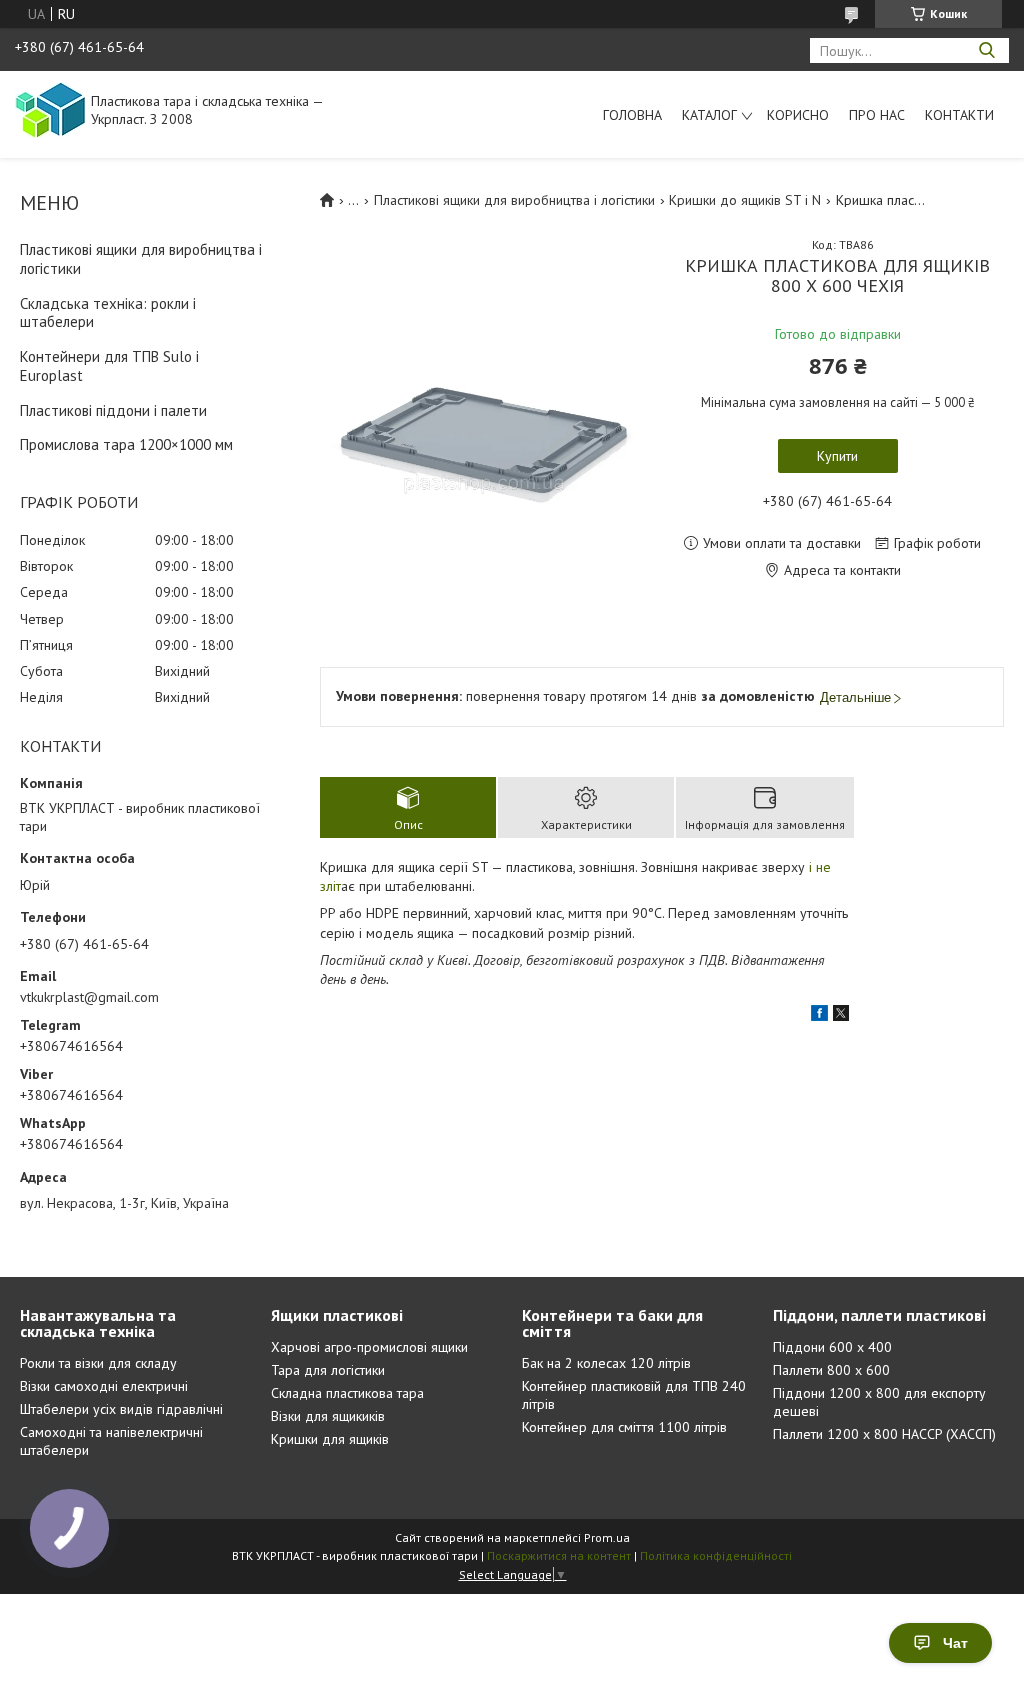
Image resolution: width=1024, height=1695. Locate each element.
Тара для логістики (328, 1370)
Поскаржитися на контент (559, 1555)
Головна (632, 115)
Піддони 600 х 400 (832, 1347)
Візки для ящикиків (328, 1416)
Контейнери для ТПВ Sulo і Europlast (109, 366)
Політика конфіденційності (716, 1555)
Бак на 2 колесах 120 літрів (606, 1363)
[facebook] (819, 1016)
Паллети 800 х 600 (831, 1370)
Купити (837, 456)
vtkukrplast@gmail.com (89, 997)
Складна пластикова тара (347, 1393)
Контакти (959, 115)
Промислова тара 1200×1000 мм (126, 444)
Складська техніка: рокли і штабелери (108, 313)
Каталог (709, 115)
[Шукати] (986, 50)
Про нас (877, 115)
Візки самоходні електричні (104, 1386)
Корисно (798, 115)
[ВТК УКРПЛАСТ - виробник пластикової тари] (51, 109)
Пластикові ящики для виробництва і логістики (141, 259)
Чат (955, 1643)
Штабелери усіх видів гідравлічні (121, 1409)
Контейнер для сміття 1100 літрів (624, 1427)
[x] (841, 1016)
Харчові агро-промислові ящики (369, 1347)
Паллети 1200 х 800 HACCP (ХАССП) (884, 1434)
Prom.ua (607, 1537)
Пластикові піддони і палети (113, 410)
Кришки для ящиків (330, 1439)
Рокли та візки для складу (98, 1363)
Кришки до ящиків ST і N (745, 200)
